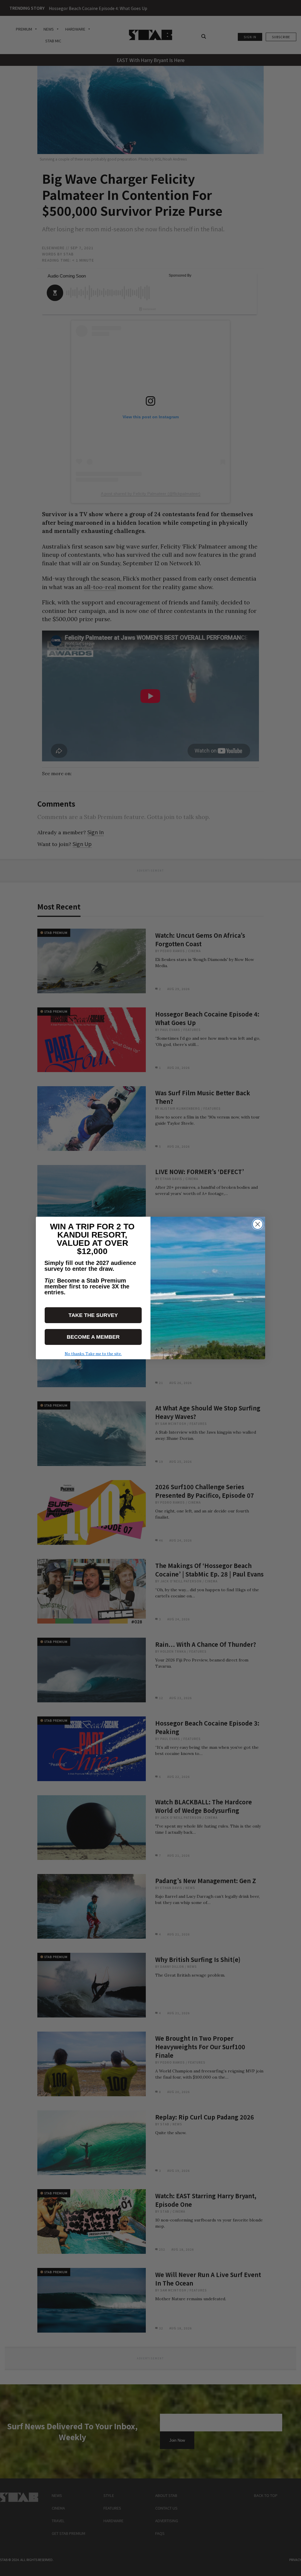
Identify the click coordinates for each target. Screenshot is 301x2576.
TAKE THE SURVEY (93, 1315)
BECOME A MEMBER (93, 1337)
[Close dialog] (258, 1224)
